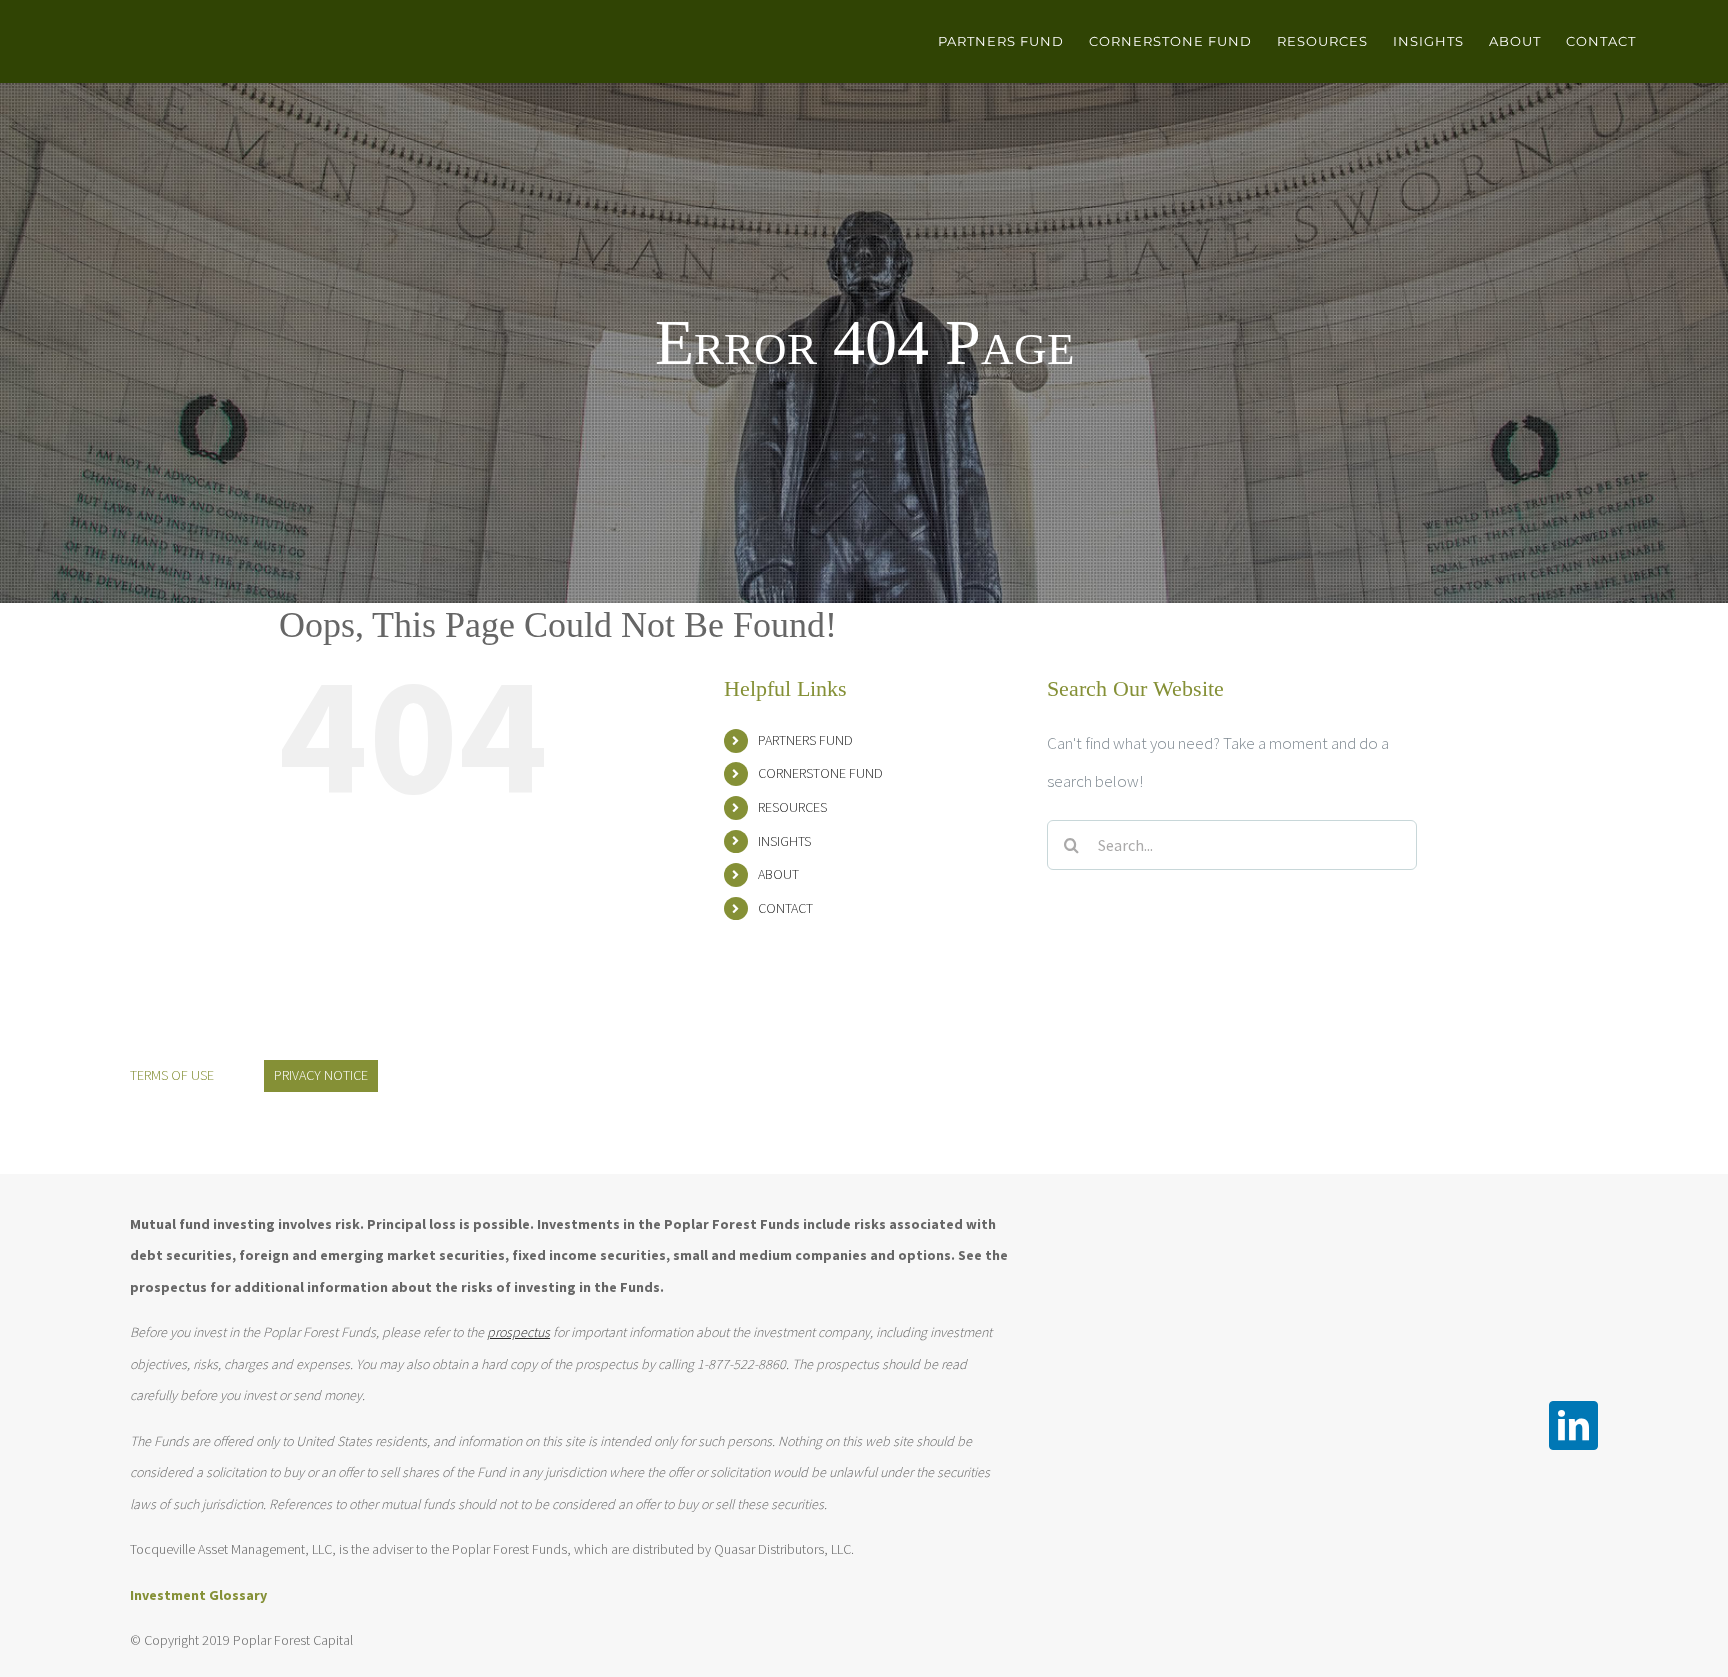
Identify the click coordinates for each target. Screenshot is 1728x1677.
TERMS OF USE (172, 1075)
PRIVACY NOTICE (321, 1075)
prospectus (518, 1332)
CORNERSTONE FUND (820, 773)
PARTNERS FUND (805, 740)
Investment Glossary (198, 1595)
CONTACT (785, 908)
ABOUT (778, 874)
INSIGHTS (784, 841)
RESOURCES (792, 807)
